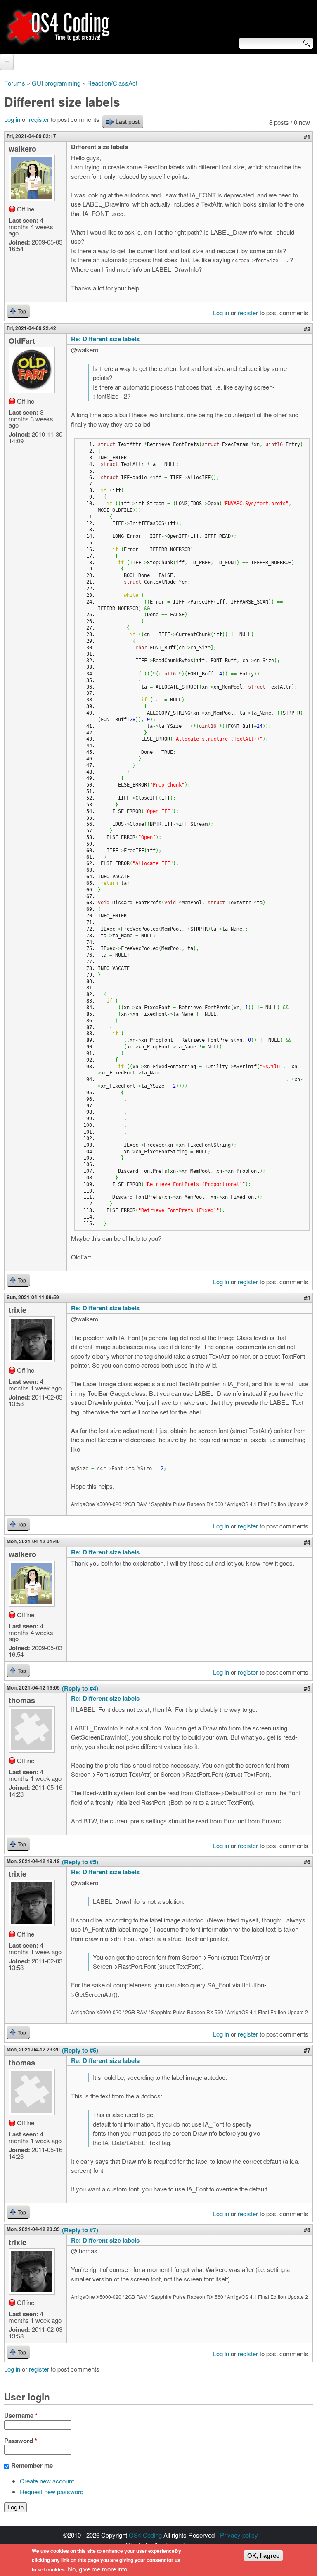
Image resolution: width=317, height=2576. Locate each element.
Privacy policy (239, 2535)
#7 (307, 2050)
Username (21, 2415)
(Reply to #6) (80, 2050)
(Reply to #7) (80, 2230)
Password (21, 2441)
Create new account (47, 2481)
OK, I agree (263, 2556)
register (39, 119)
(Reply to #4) (80, 1688)
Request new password (52, 2492)
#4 (307, 1542)
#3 (307, 1298)
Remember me (32, 2465)
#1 (307, 137)
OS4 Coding (145, 2535)
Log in (12, 119)
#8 (307, 2230)
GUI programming (56, 83)
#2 (307, 329)
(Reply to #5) (80, 1862)
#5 (307, 1688)
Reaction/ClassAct (112, 83)
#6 (307, 1862)
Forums (15, 83)
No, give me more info (97, 2569)
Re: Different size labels (105, 339)
